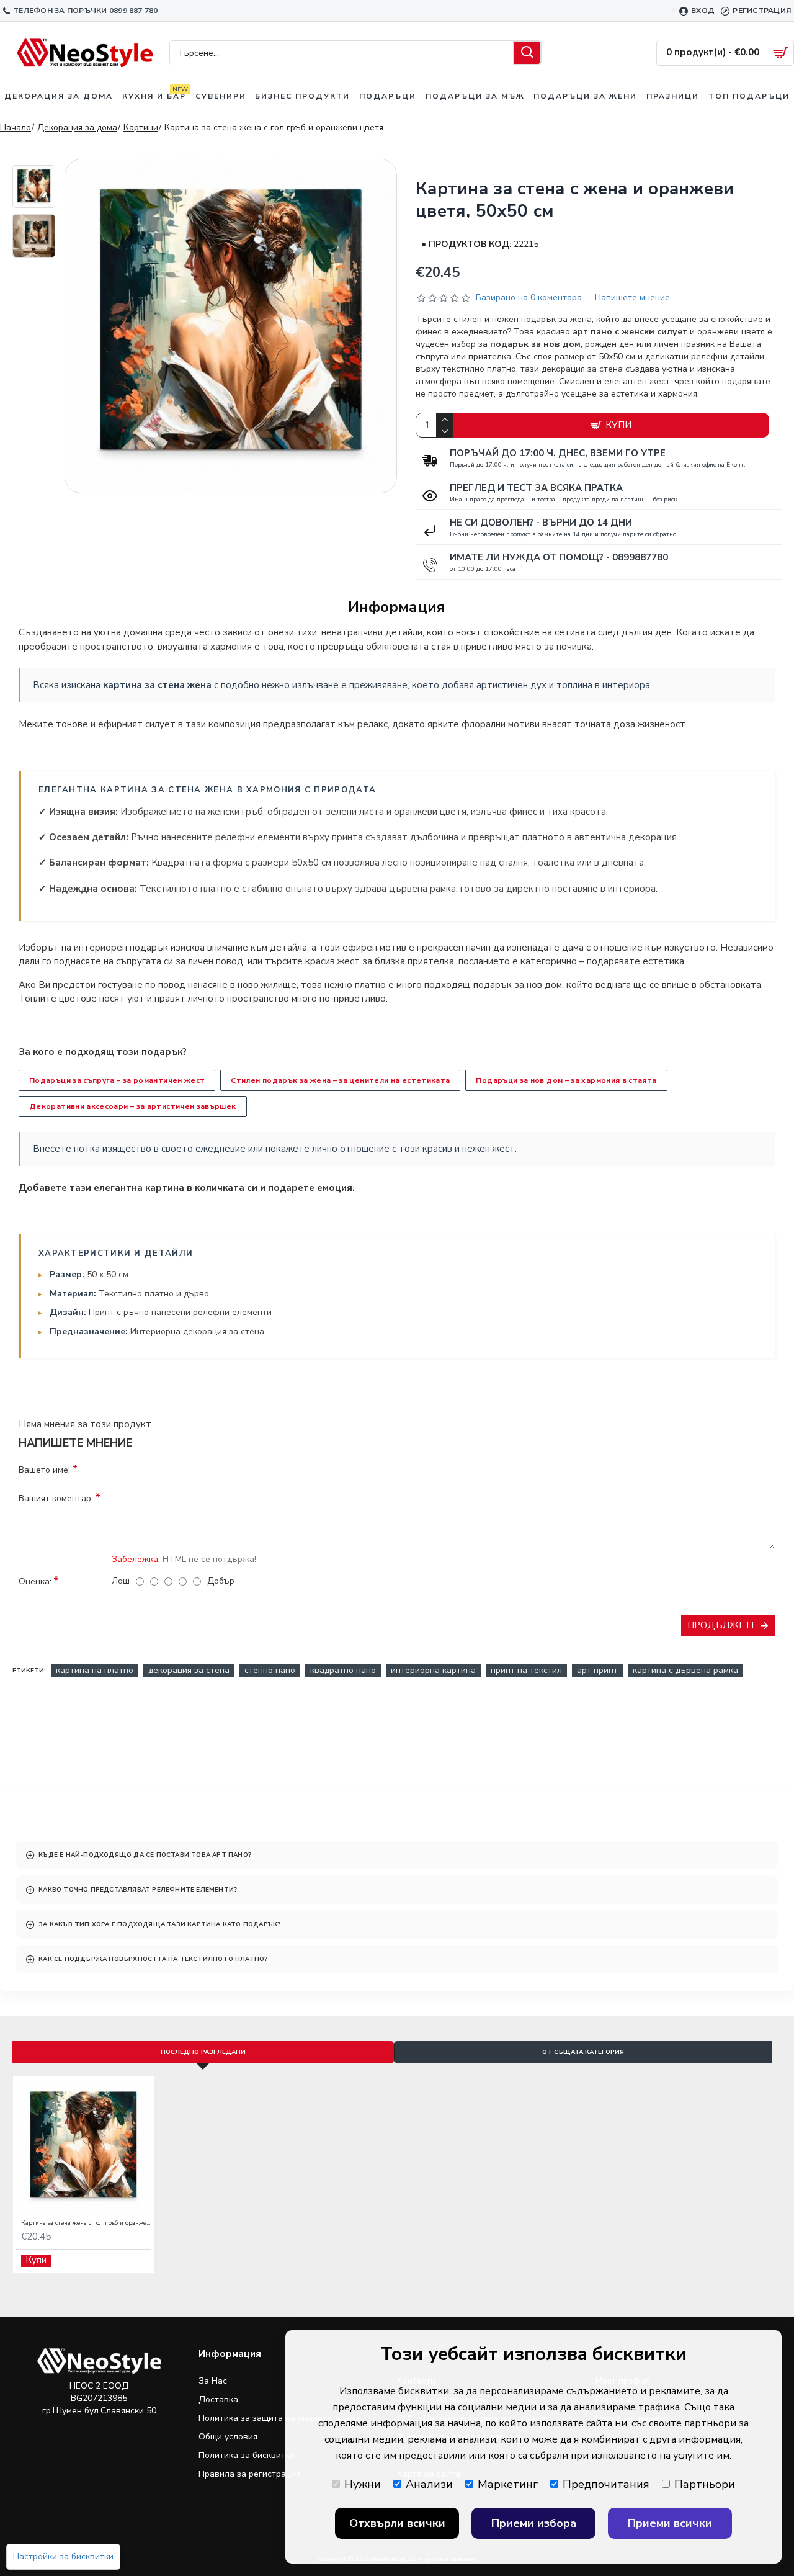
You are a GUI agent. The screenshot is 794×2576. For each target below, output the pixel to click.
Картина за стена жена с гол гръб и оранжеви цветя (86, 2223)
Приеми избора (534, 2523)
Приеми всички (670, 2523)
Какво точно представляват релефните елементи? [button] (138, 1890)
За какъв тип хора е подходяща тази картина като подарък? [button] (159, 1924)
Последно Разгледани (203, 2052)
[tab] (397, 1855)
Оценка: (35, 1582)
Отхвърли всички (397, 2523)
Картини (141, 128)
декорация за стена (189, 1670)
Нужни (363, 2484)
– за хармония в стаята (566, 1080)
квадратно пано (343, 1670)
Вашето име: (44, 1470)
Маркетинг (508, 2484)
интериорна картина (433, 1670)
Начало (16, 128)
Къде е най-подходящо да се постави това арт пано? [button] (145, 1855)
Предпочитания (606, 2484)
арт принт (597, 1670)
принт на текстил (526, 1670)
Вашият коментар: (56, 1498)
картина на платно (95, 1670)
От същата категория (583, 2052)
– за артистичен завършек (133, 1106)
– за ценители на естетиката (340, 1080)
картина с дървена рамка (685, 1670)
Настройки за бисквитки (63, 2556)
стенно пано (270, 1670)
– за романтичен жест (117, 1080)
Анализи (429, 2484)
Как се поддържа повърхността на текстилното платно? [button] (153, 1959)
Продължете (722, 1625)
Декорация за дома (77, 128)
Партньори (705, 2484)
